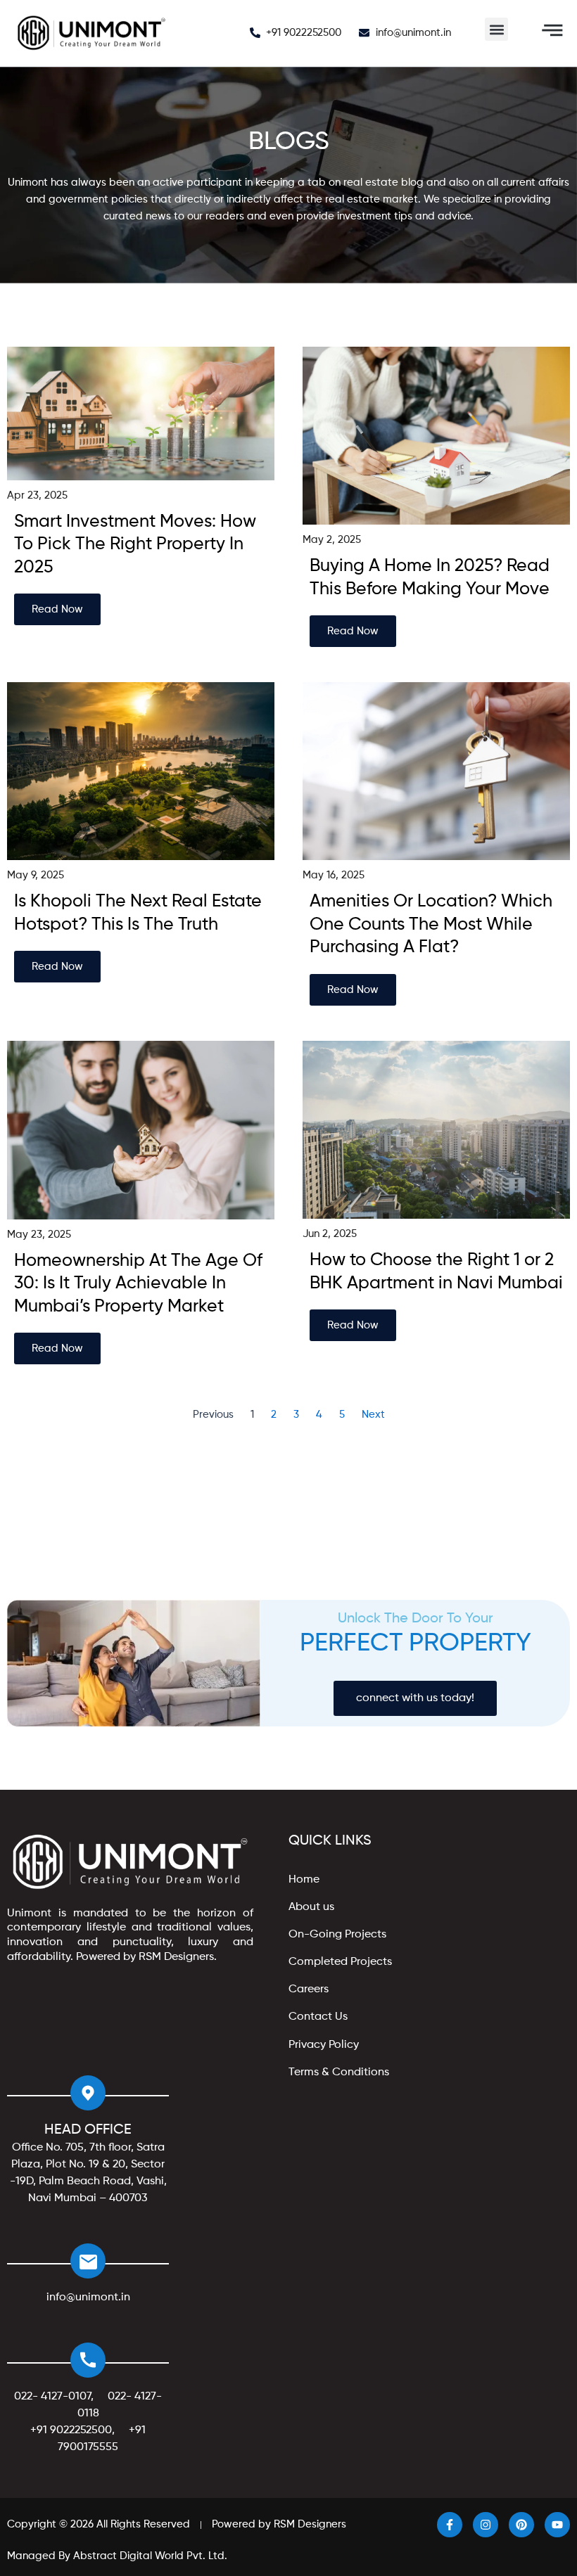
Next (373, 1415)
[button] (496, 29)
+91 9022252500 (71, 2430)
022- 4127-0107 (52, 2397)
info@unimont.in (88, 2298)
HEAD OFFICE (88, 2130)
